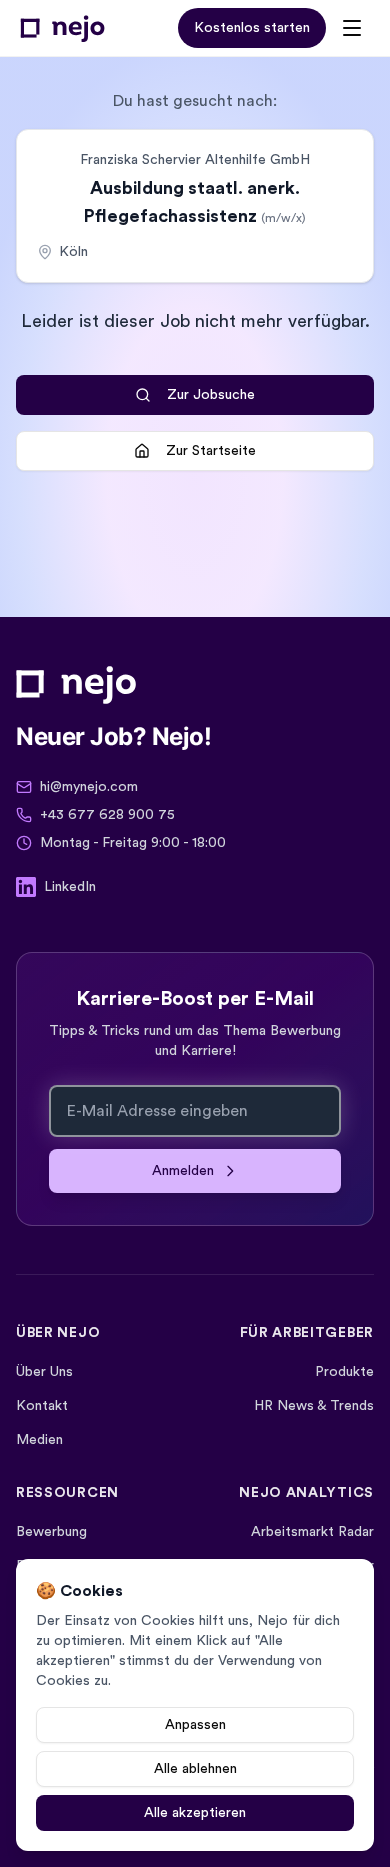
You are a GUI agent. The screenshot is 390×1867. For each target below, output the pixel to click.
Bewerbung (51, 1532)
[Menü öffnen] (352, 28)
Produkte (344, 1372)
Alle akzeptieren (195, 1813)
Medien (39, 1440)
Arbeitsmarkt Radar (312, 1532)
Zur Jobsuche (211, 395)
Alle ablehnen (195, 1769)
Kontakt (42, 1406)
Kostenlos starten (252, 28)
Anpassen (195, 1725)
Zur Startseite (211, 451)
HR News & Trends (314, 1406)
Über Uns (44, 1372)
